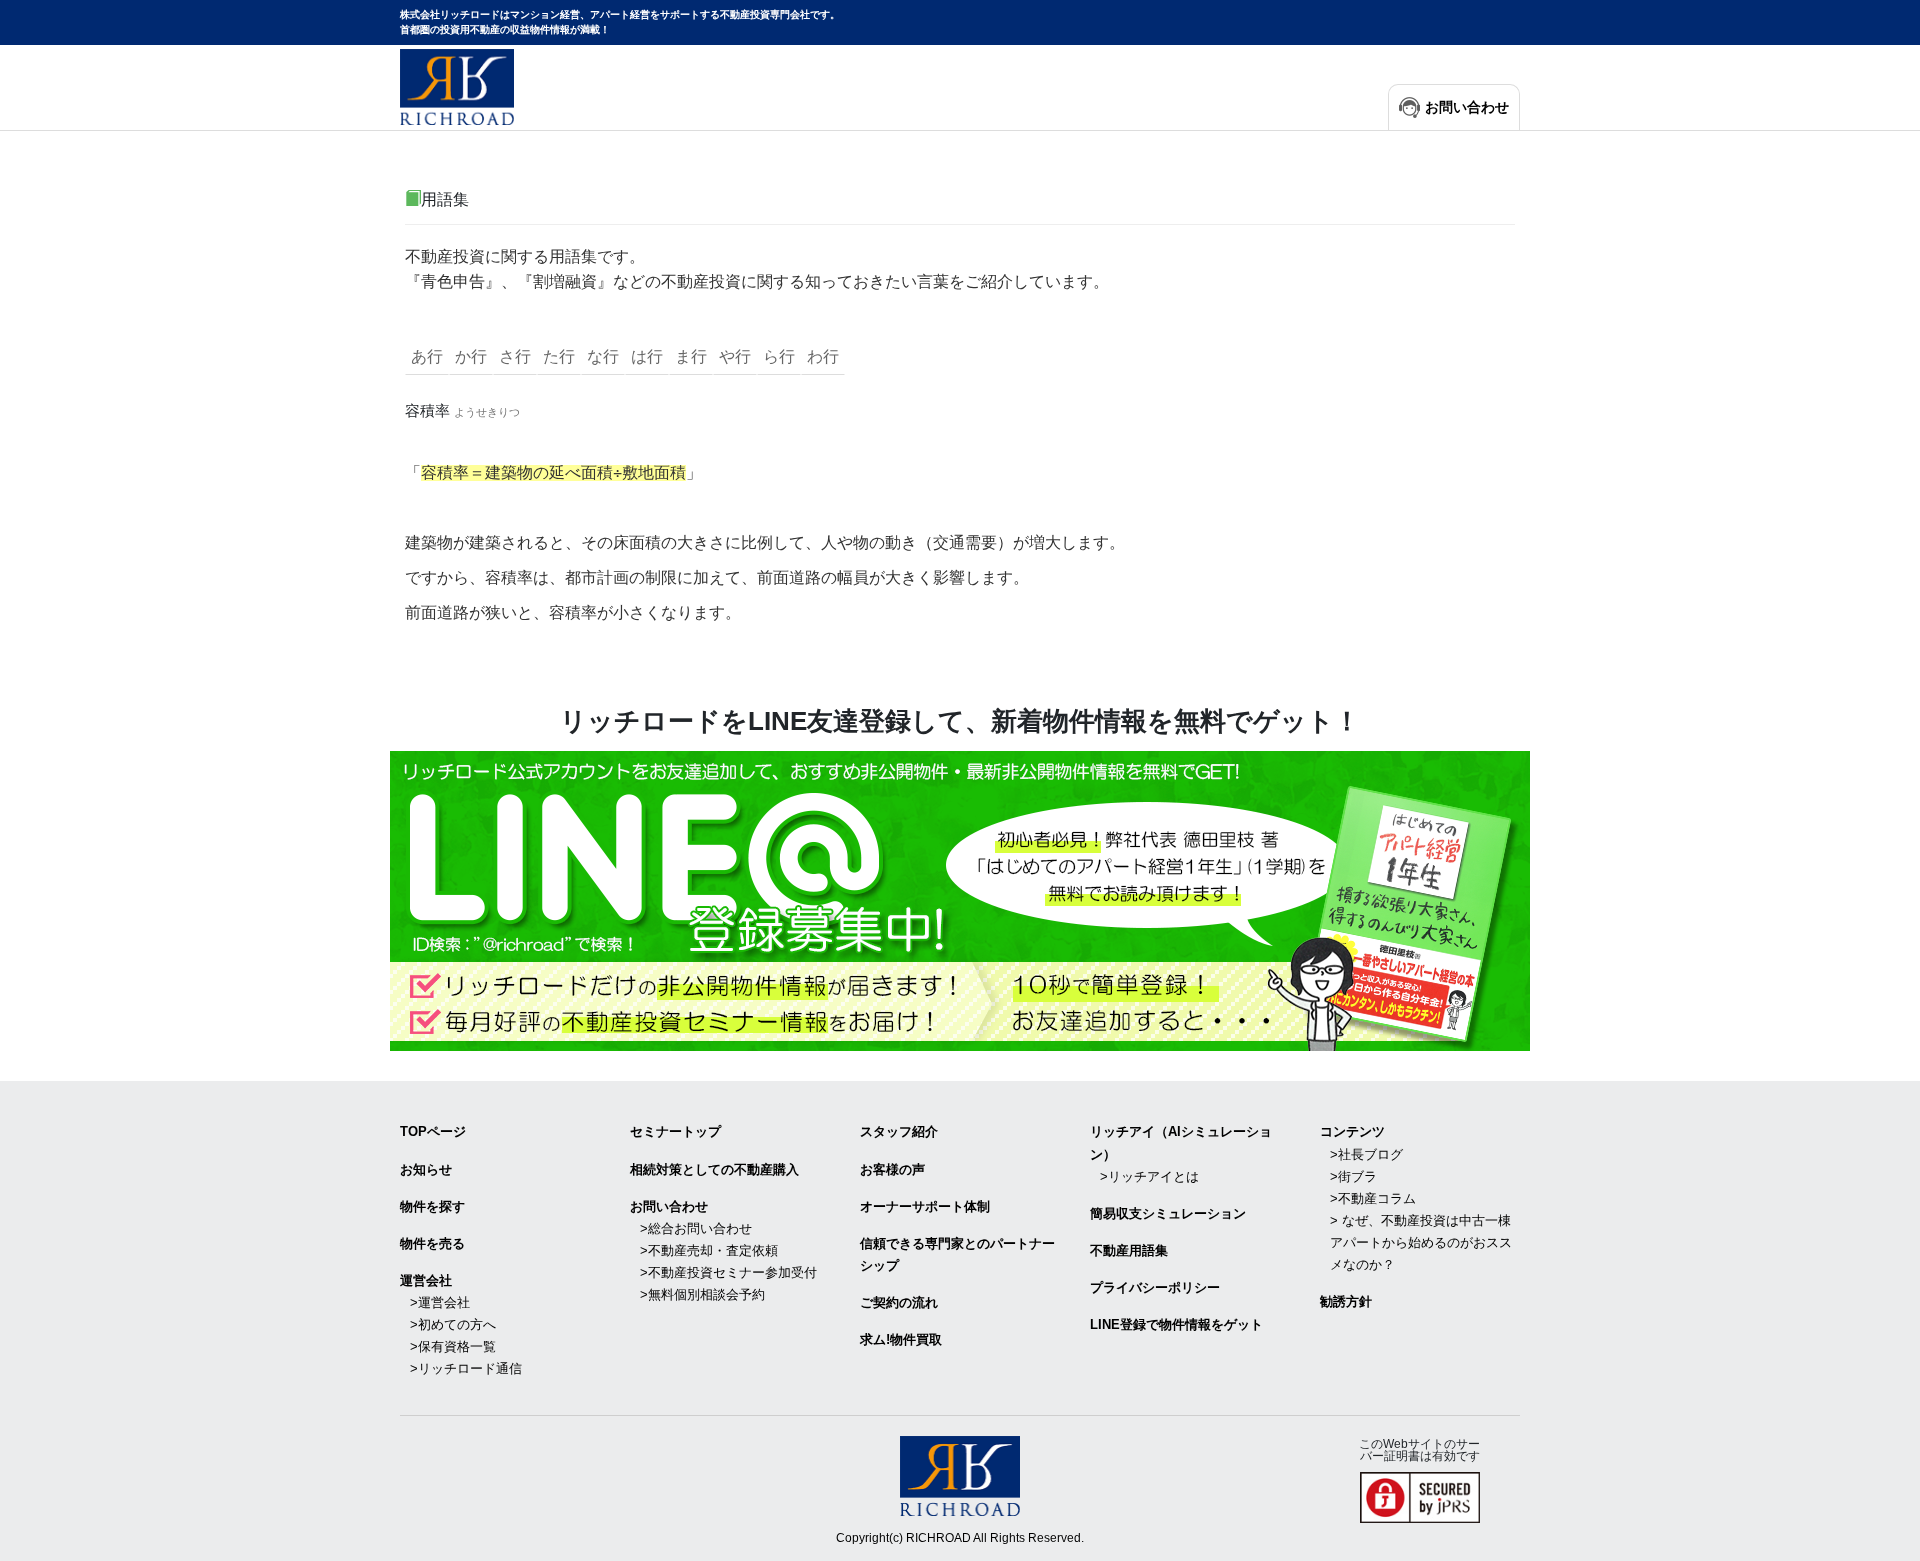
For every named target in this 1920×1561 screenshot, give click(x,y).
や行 (735, 356)
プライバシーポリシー (1155, 1287)
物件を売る (432, 1243)
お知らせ (426, 1169)
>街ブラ (1353, 1176)
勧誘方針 (1346, 1301)
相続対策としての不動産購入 (714, 1169)
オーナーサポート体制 (925, 1206)
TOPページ (433, 1131)
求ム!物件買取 (901, 1339)
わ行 (823, 356)
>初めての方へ (453, 1324)
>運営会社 (440, 1302)
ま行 (691, 356)
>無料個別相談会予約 (702, 1294)
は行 (647, 356)
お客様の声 (892, 1169)
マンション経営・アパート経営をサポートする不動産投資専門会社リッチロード (457, 87)
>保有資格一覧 (453, 1346)
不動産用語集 (1129, 1250)
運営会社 (426, 1280)
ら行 (779, 356)
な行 (603, 356)
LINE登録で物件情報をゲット (1176, 1324)
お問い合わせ (1467, 107)
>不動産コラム (1373, 1198)
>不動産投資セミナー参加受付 (728, 1272)
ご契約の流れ (899, 1302)
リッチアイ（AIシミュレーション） (1181, 1142)
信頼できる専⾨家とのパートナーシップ (957, 1254)
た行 (559, 356)
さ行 (515, 356)
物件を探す (432, 1206)
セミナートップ (675, 1131)
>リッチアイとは (1149, 1176)
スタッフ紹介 (899, 1131)
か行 (471, 356)
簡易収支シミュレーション (1168, 1213)
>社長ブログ (1366, 1154)
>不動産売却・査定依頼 (709, 1250)
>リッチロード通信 (466, 1368)
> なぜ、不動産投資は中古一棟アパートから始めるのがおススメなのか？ (1421, 1242)
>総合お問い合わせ (696, 1228)
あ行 (427, 356)
